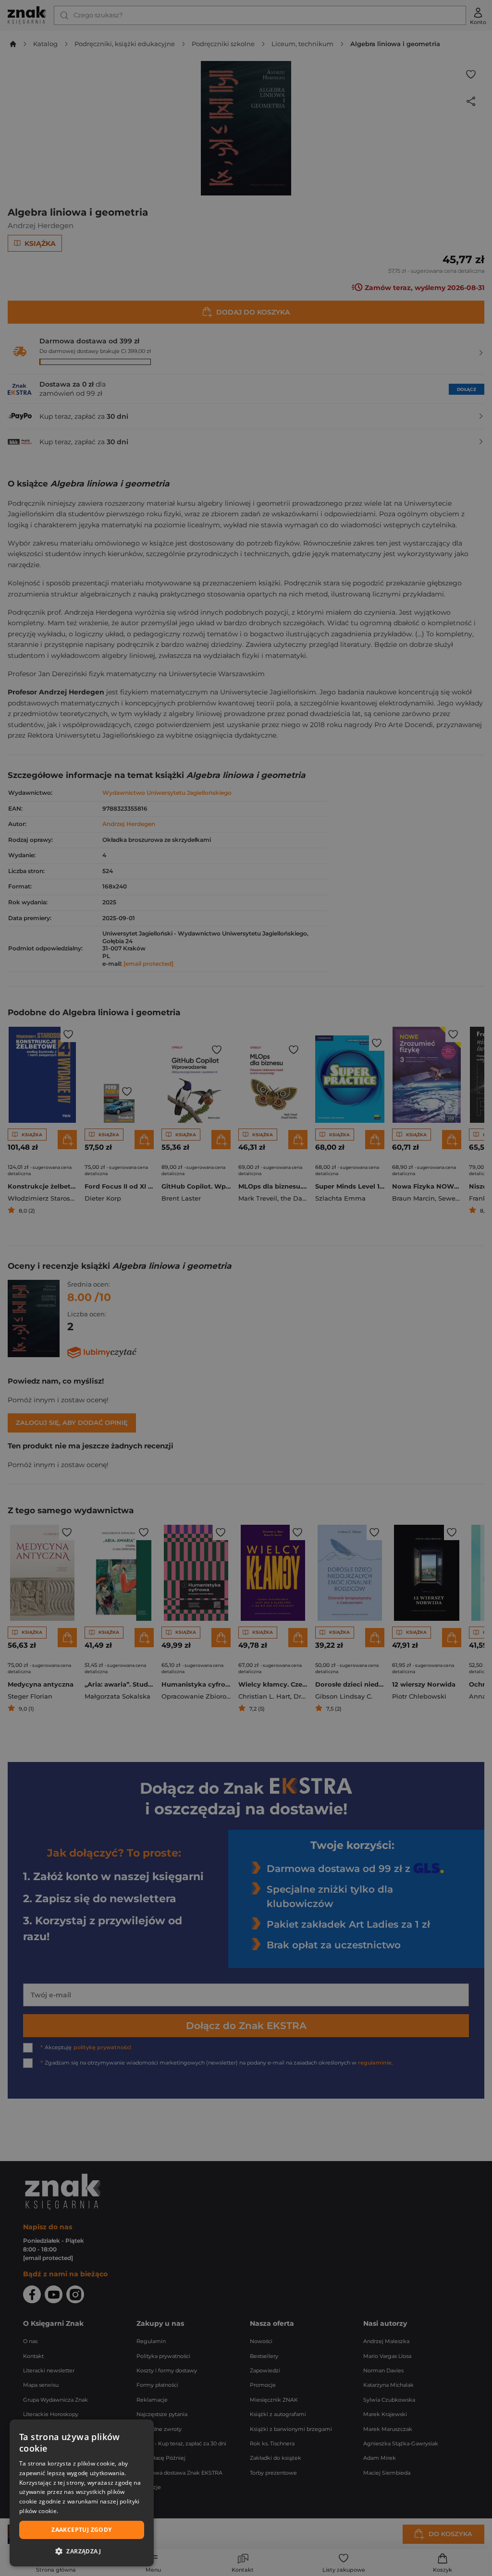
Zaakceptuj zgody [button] (81, 2530)
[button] (82, 2551)
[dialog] (82, 2493)
